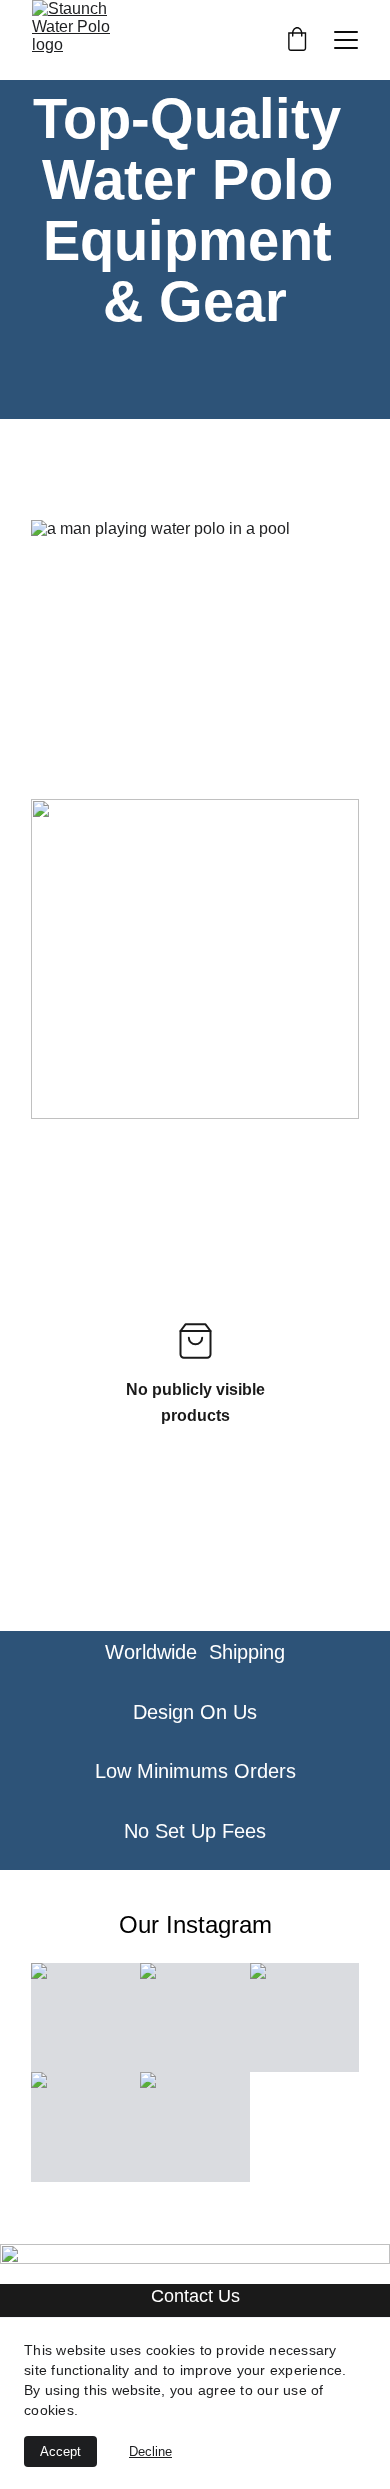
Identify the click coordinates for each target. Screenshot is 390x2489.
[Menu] (346, 40)
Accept (60, 2451)
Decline (150, 2451)
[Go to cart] (297, 40)
